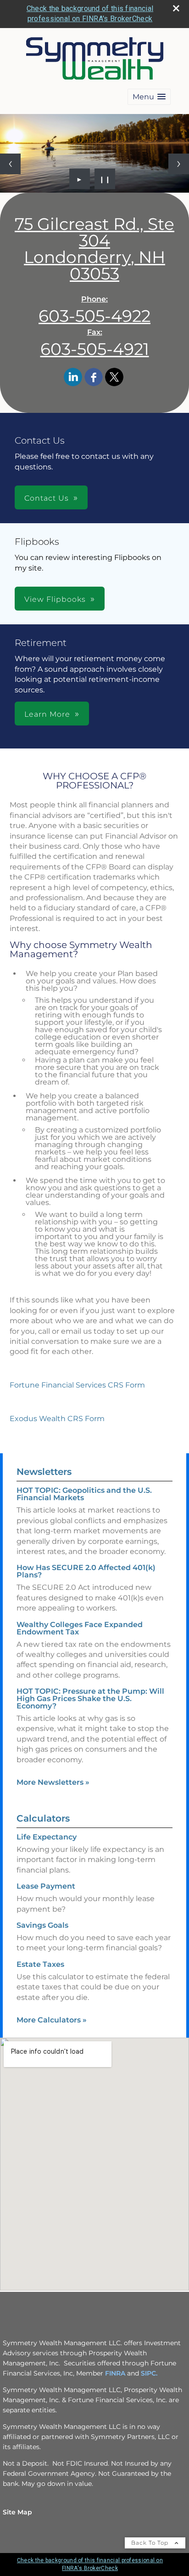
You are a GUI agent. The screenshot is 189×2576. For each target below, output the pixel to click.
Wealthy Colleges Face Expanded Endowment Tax (80, 1628)
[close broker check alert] (176, 8)
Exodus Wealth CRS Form (57, 1419)
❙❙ (105, 179)
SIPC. (149, 2373)
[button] (149, 97)
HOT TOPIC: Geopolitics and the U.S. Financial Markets (84, 1494)
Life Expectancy (47, 1837)
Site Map (17, 2512)
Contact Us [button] (47, 498)
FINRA (115, 2373)
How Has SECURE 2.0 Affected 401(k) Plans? (86, 1571)
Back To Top (151, 2543)
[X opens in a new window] (114, 378)
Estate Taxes (40, 1964)
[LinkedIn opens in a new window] (73, 378)
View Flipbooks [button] (55, 599)
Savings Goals (42, 1925)
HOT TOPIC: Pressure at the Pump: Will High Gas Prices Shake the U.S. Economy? (90, 1699)
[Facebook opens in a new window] (94, 378)
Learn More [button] (47, 714)
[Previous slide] (10, 164)
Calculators (43, 1818)
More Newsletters (53, 1782)
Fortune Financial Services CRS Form (77, 1385)
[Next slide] (179, 164)
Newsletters (44, 1472)
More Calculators (52, 2020)
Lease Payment (46, 1886)
